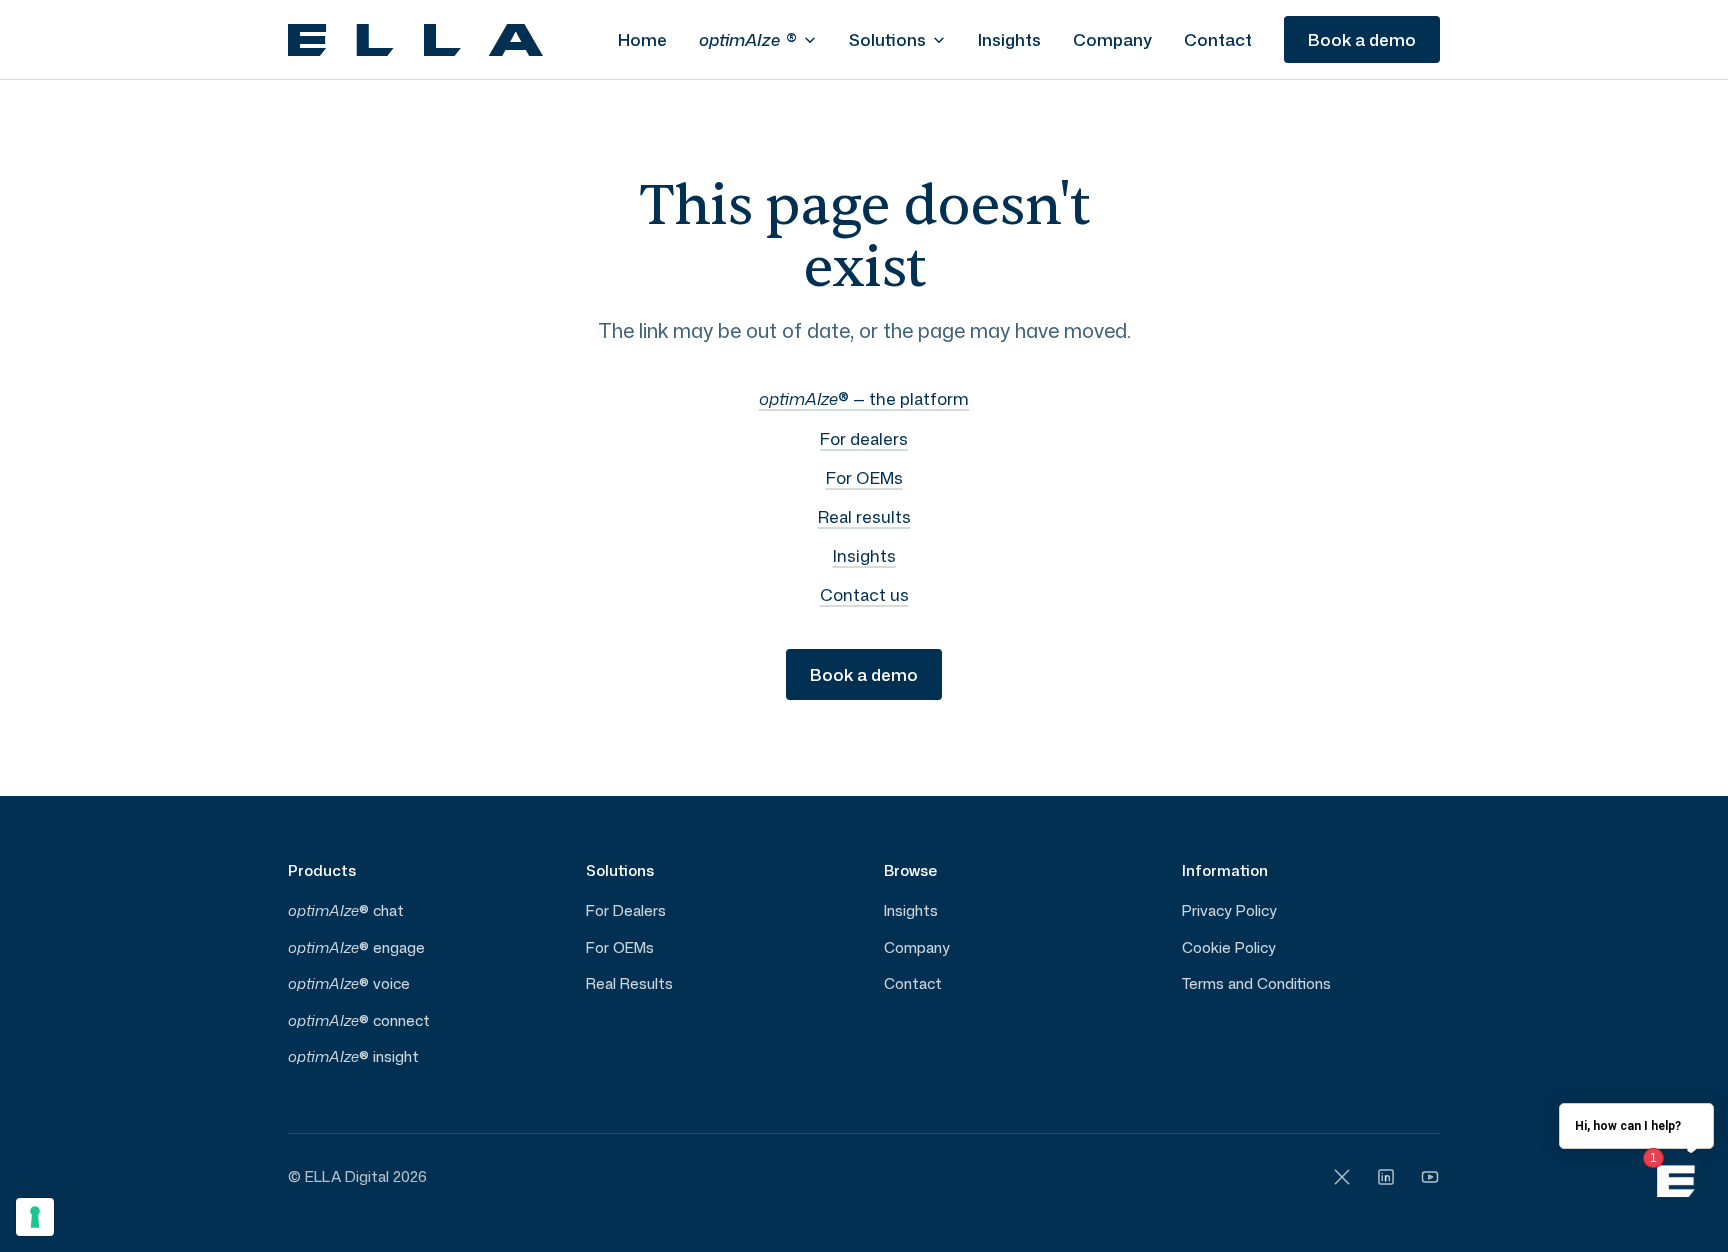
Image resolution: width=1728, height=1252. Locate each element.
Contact (1218, 39)
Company (1112, 39)
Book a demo (1362, 39)
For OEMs (864, 477)
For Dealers (626, 910)
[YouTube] (1430, 1177)
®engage (356, 947)
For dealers (864, 438)
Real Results (629, 983)
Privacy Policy (1229, 910)
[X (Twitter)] (1342, 1177)
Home (642, 39)
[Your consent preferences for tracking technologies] (35, 1217)
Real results (864, 516)
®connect (359, 1020)
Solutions (887, 39)
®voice (349, 983)
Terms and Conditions (1256, 983)
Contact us (864, 594)
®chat (346, 910)
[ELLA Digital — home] (415, 40)
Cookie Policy (1229, 947)
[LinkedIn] (1386, 1177)
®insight (353, 1056)
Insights (1009, 39)
